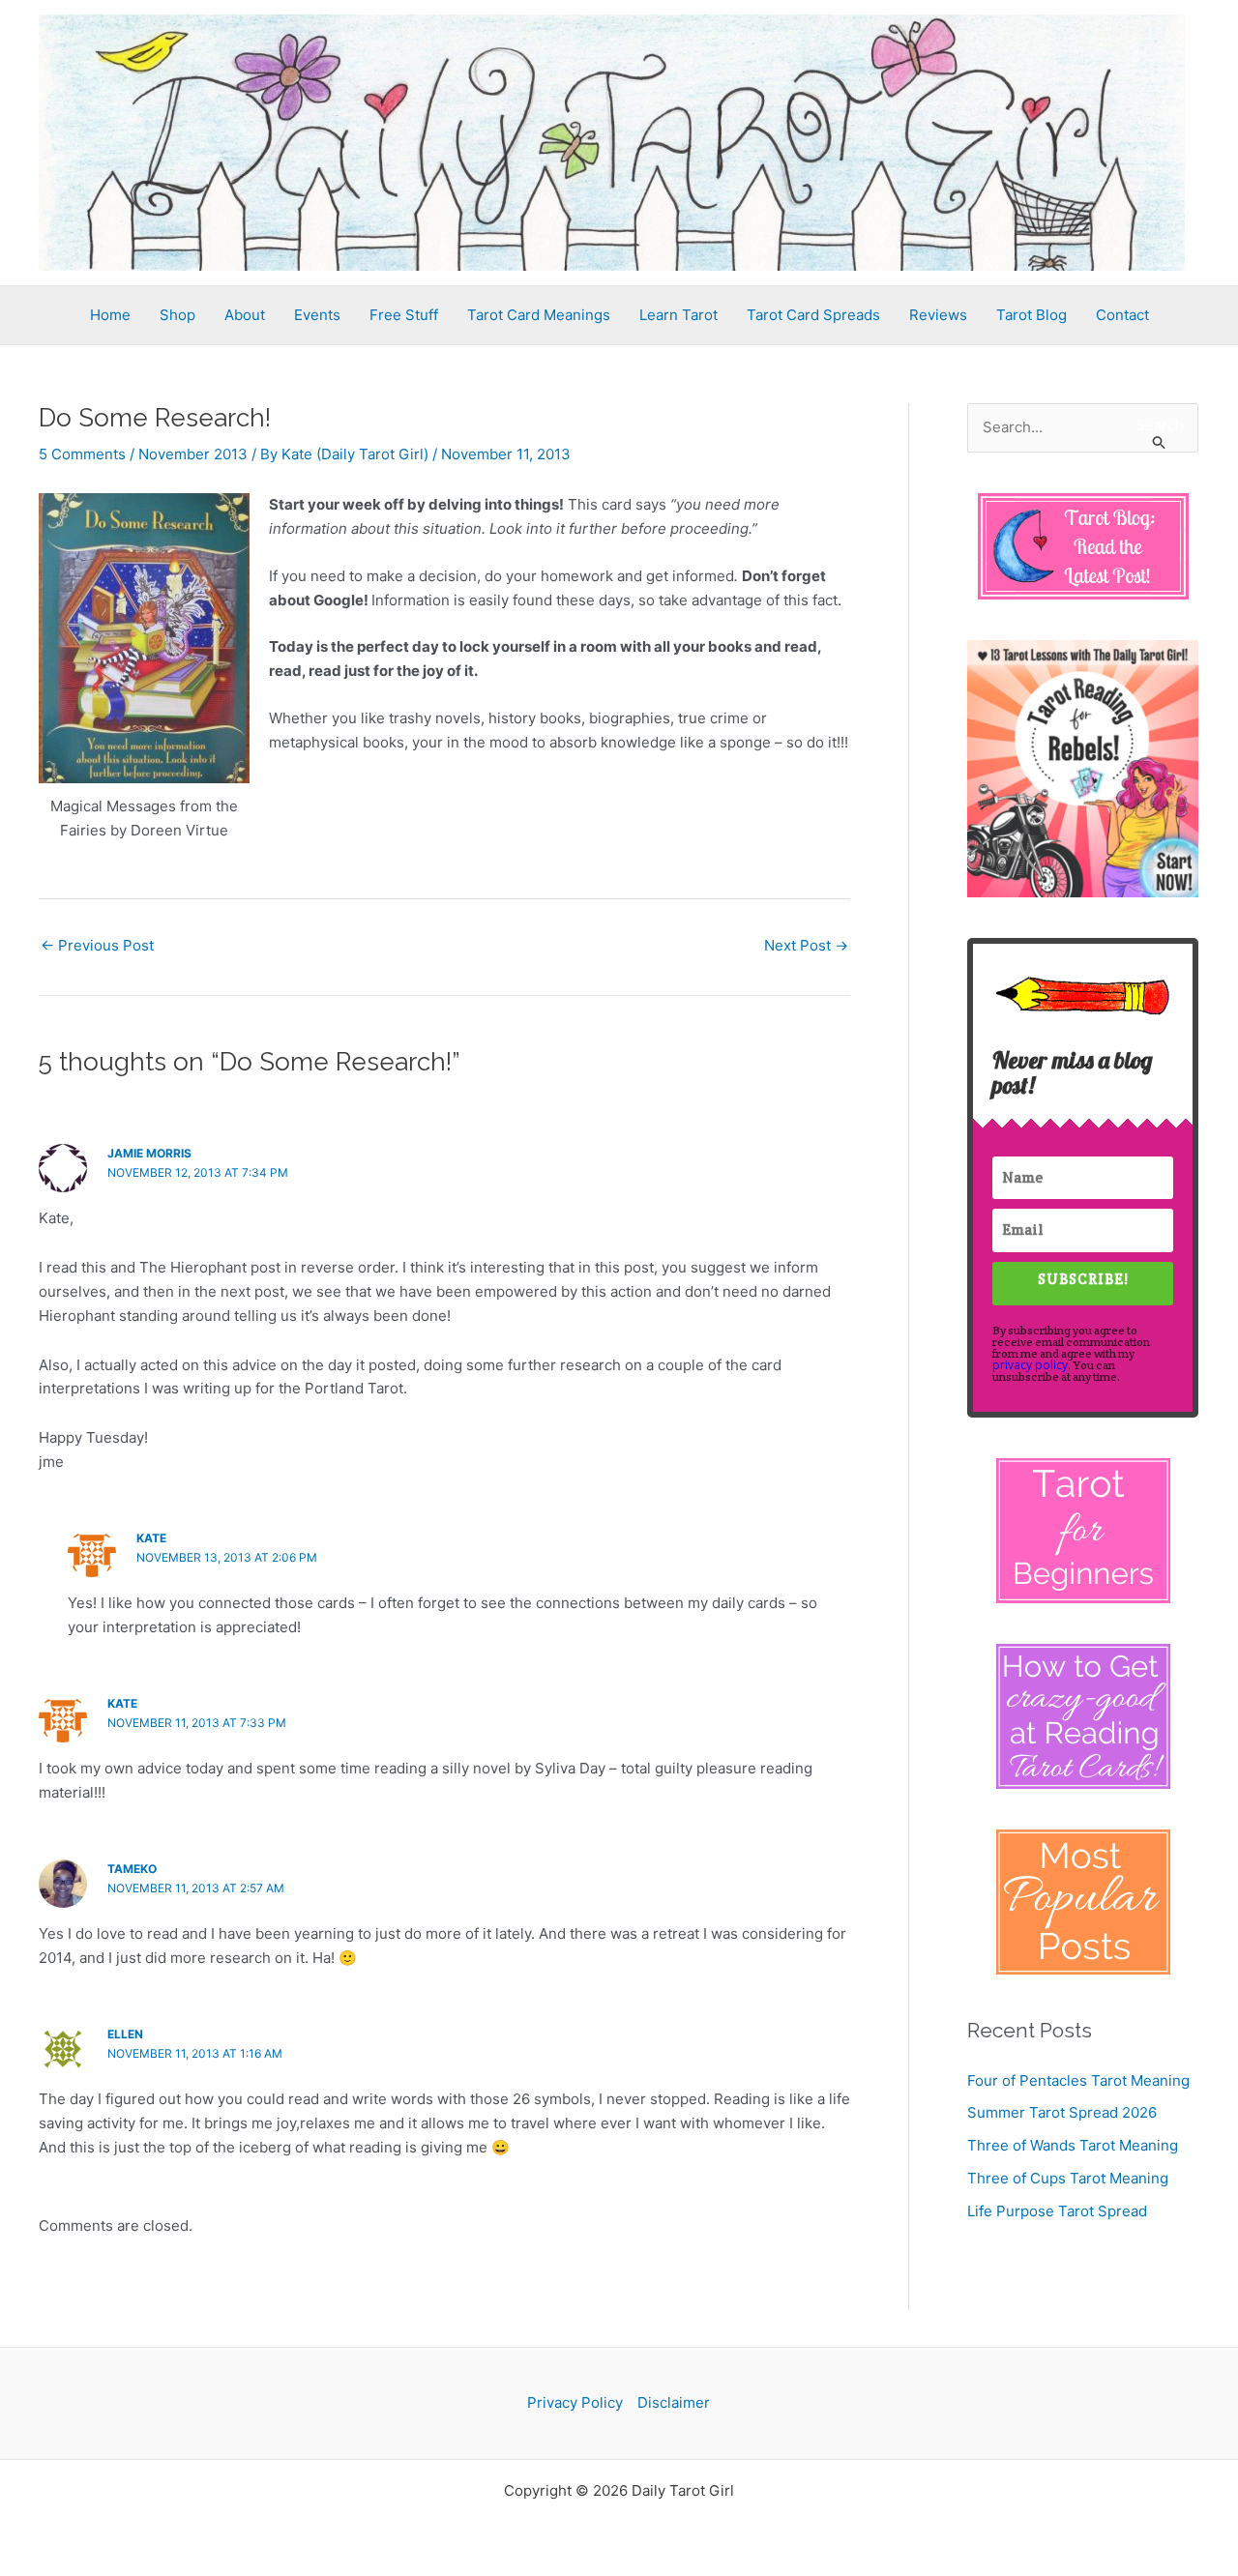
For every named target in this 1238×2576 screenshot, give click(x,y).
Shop (177, 315)
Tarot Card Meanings (539, 315)
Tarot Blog (1032, 315)
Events (317, 315)
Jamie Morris (149, 1153)
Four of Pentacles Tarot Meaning (1078, 2080)
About (245, 315)
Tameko (132, 1869)
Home (110, 315)
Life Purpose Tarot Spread (1057, 2211)
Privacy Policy (575, 2402)
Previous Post (97, 945)
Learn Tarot (678, 315)
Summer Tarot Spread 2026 (1062, 2112)
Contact (1122, 315)
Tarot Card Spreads (813, 315)
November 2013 (193, 454)
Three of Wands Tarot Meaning (1073, 2145)
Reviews (938, 315)
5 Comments (82, 454)
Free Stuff (404, 315)
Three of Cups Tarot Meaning (1068, 2178)
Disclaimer (674, 2402)
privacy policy (1030, 1365)
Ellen (125, 2034)
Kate (151, 1538)
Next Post (806, 945)
